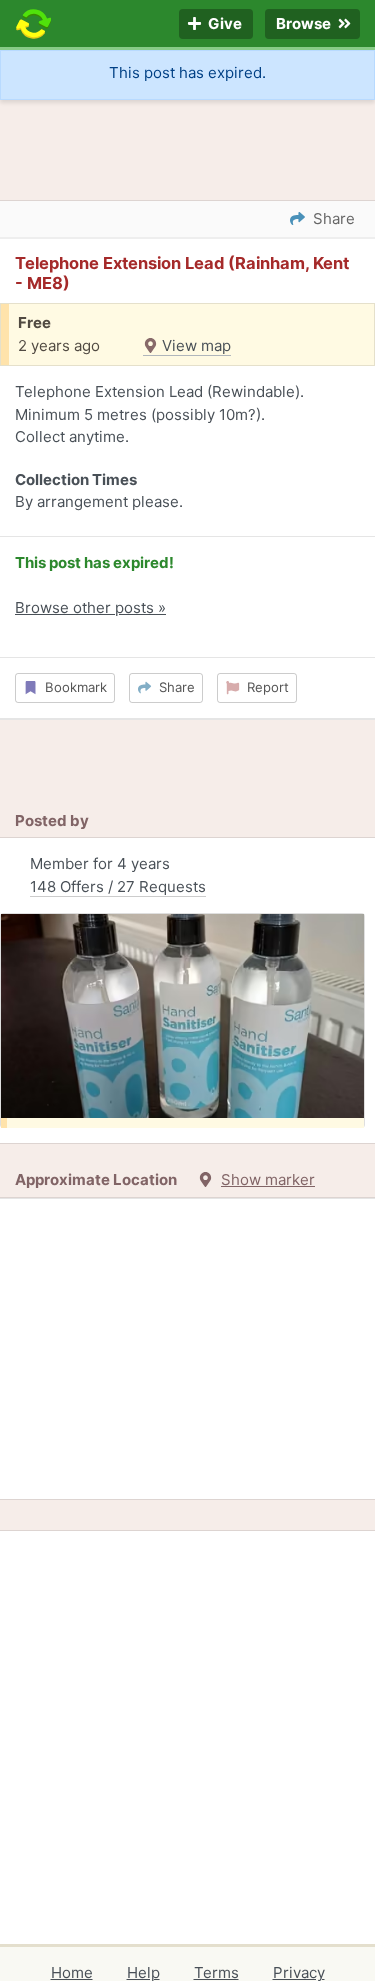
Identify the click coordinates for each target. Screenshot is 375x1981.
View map (194, 345)
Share (173, 687)
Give (223, 24)
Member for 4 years (118, 875)
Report (264, 687)
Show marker (268, 1179)
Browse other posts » (90, 607)
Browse (305, 24)
